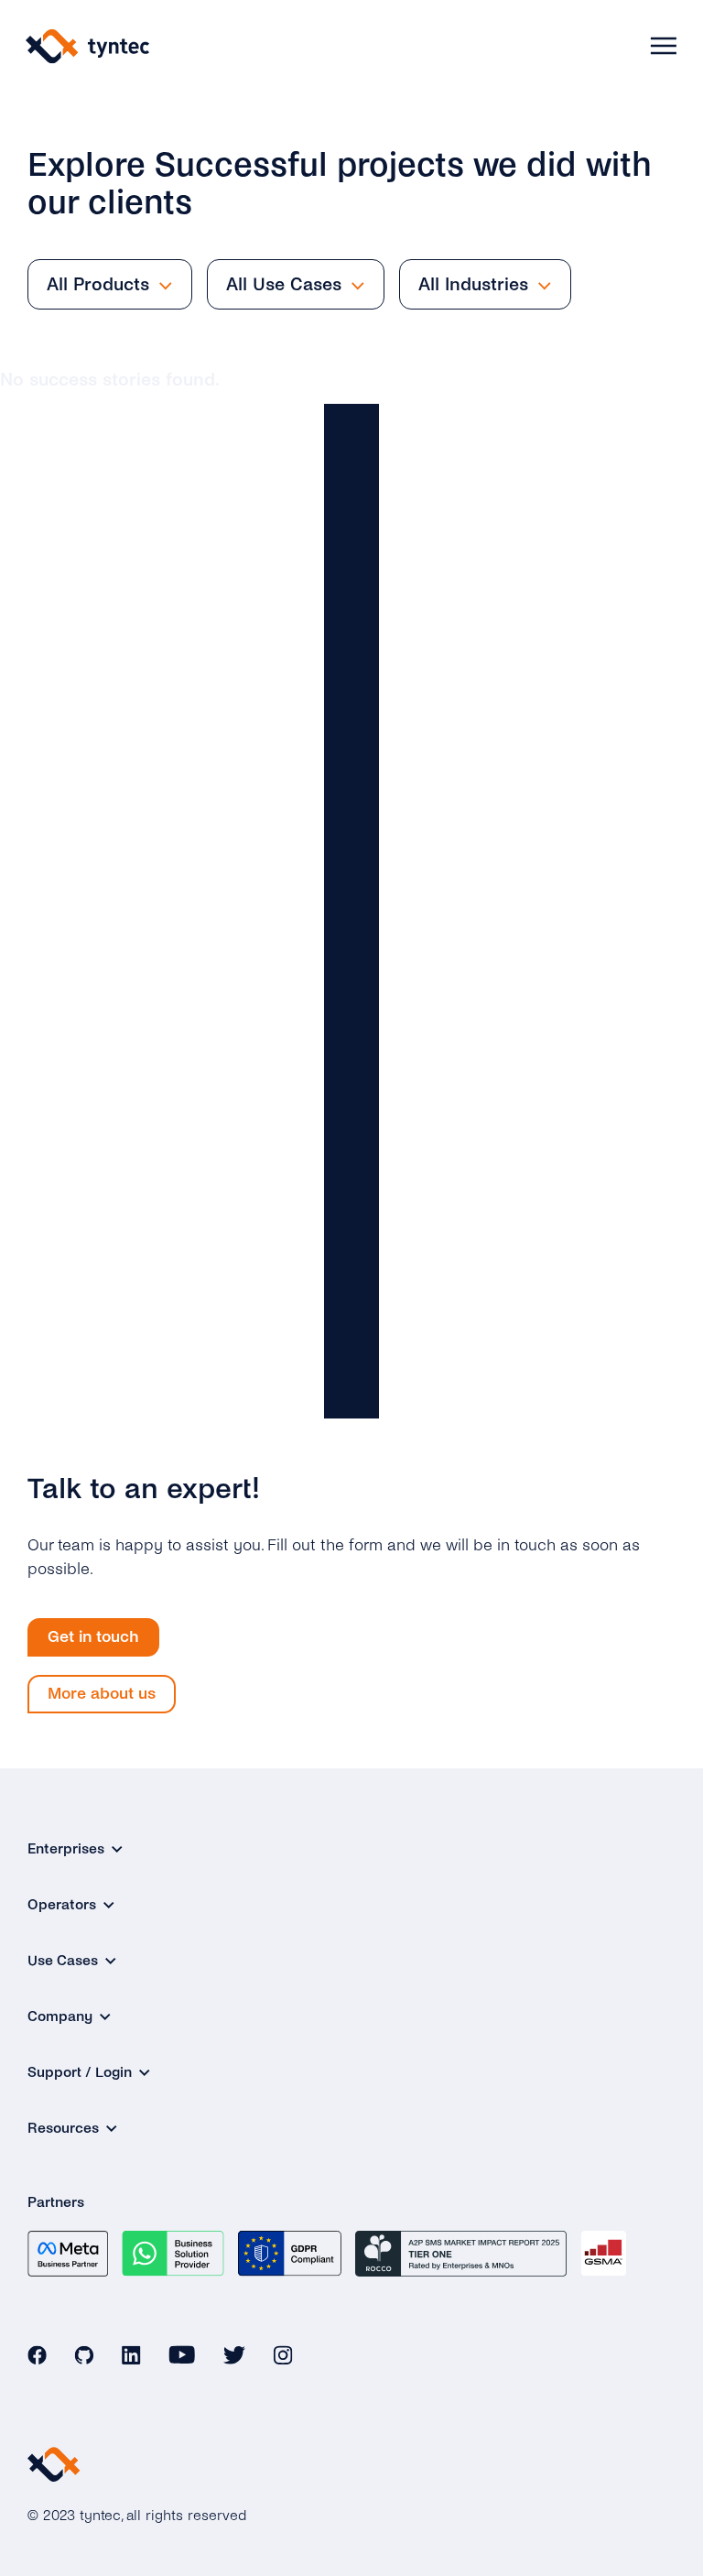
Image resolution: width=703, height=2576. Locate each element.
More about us (102, 1694)
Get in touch (93, 1637)
